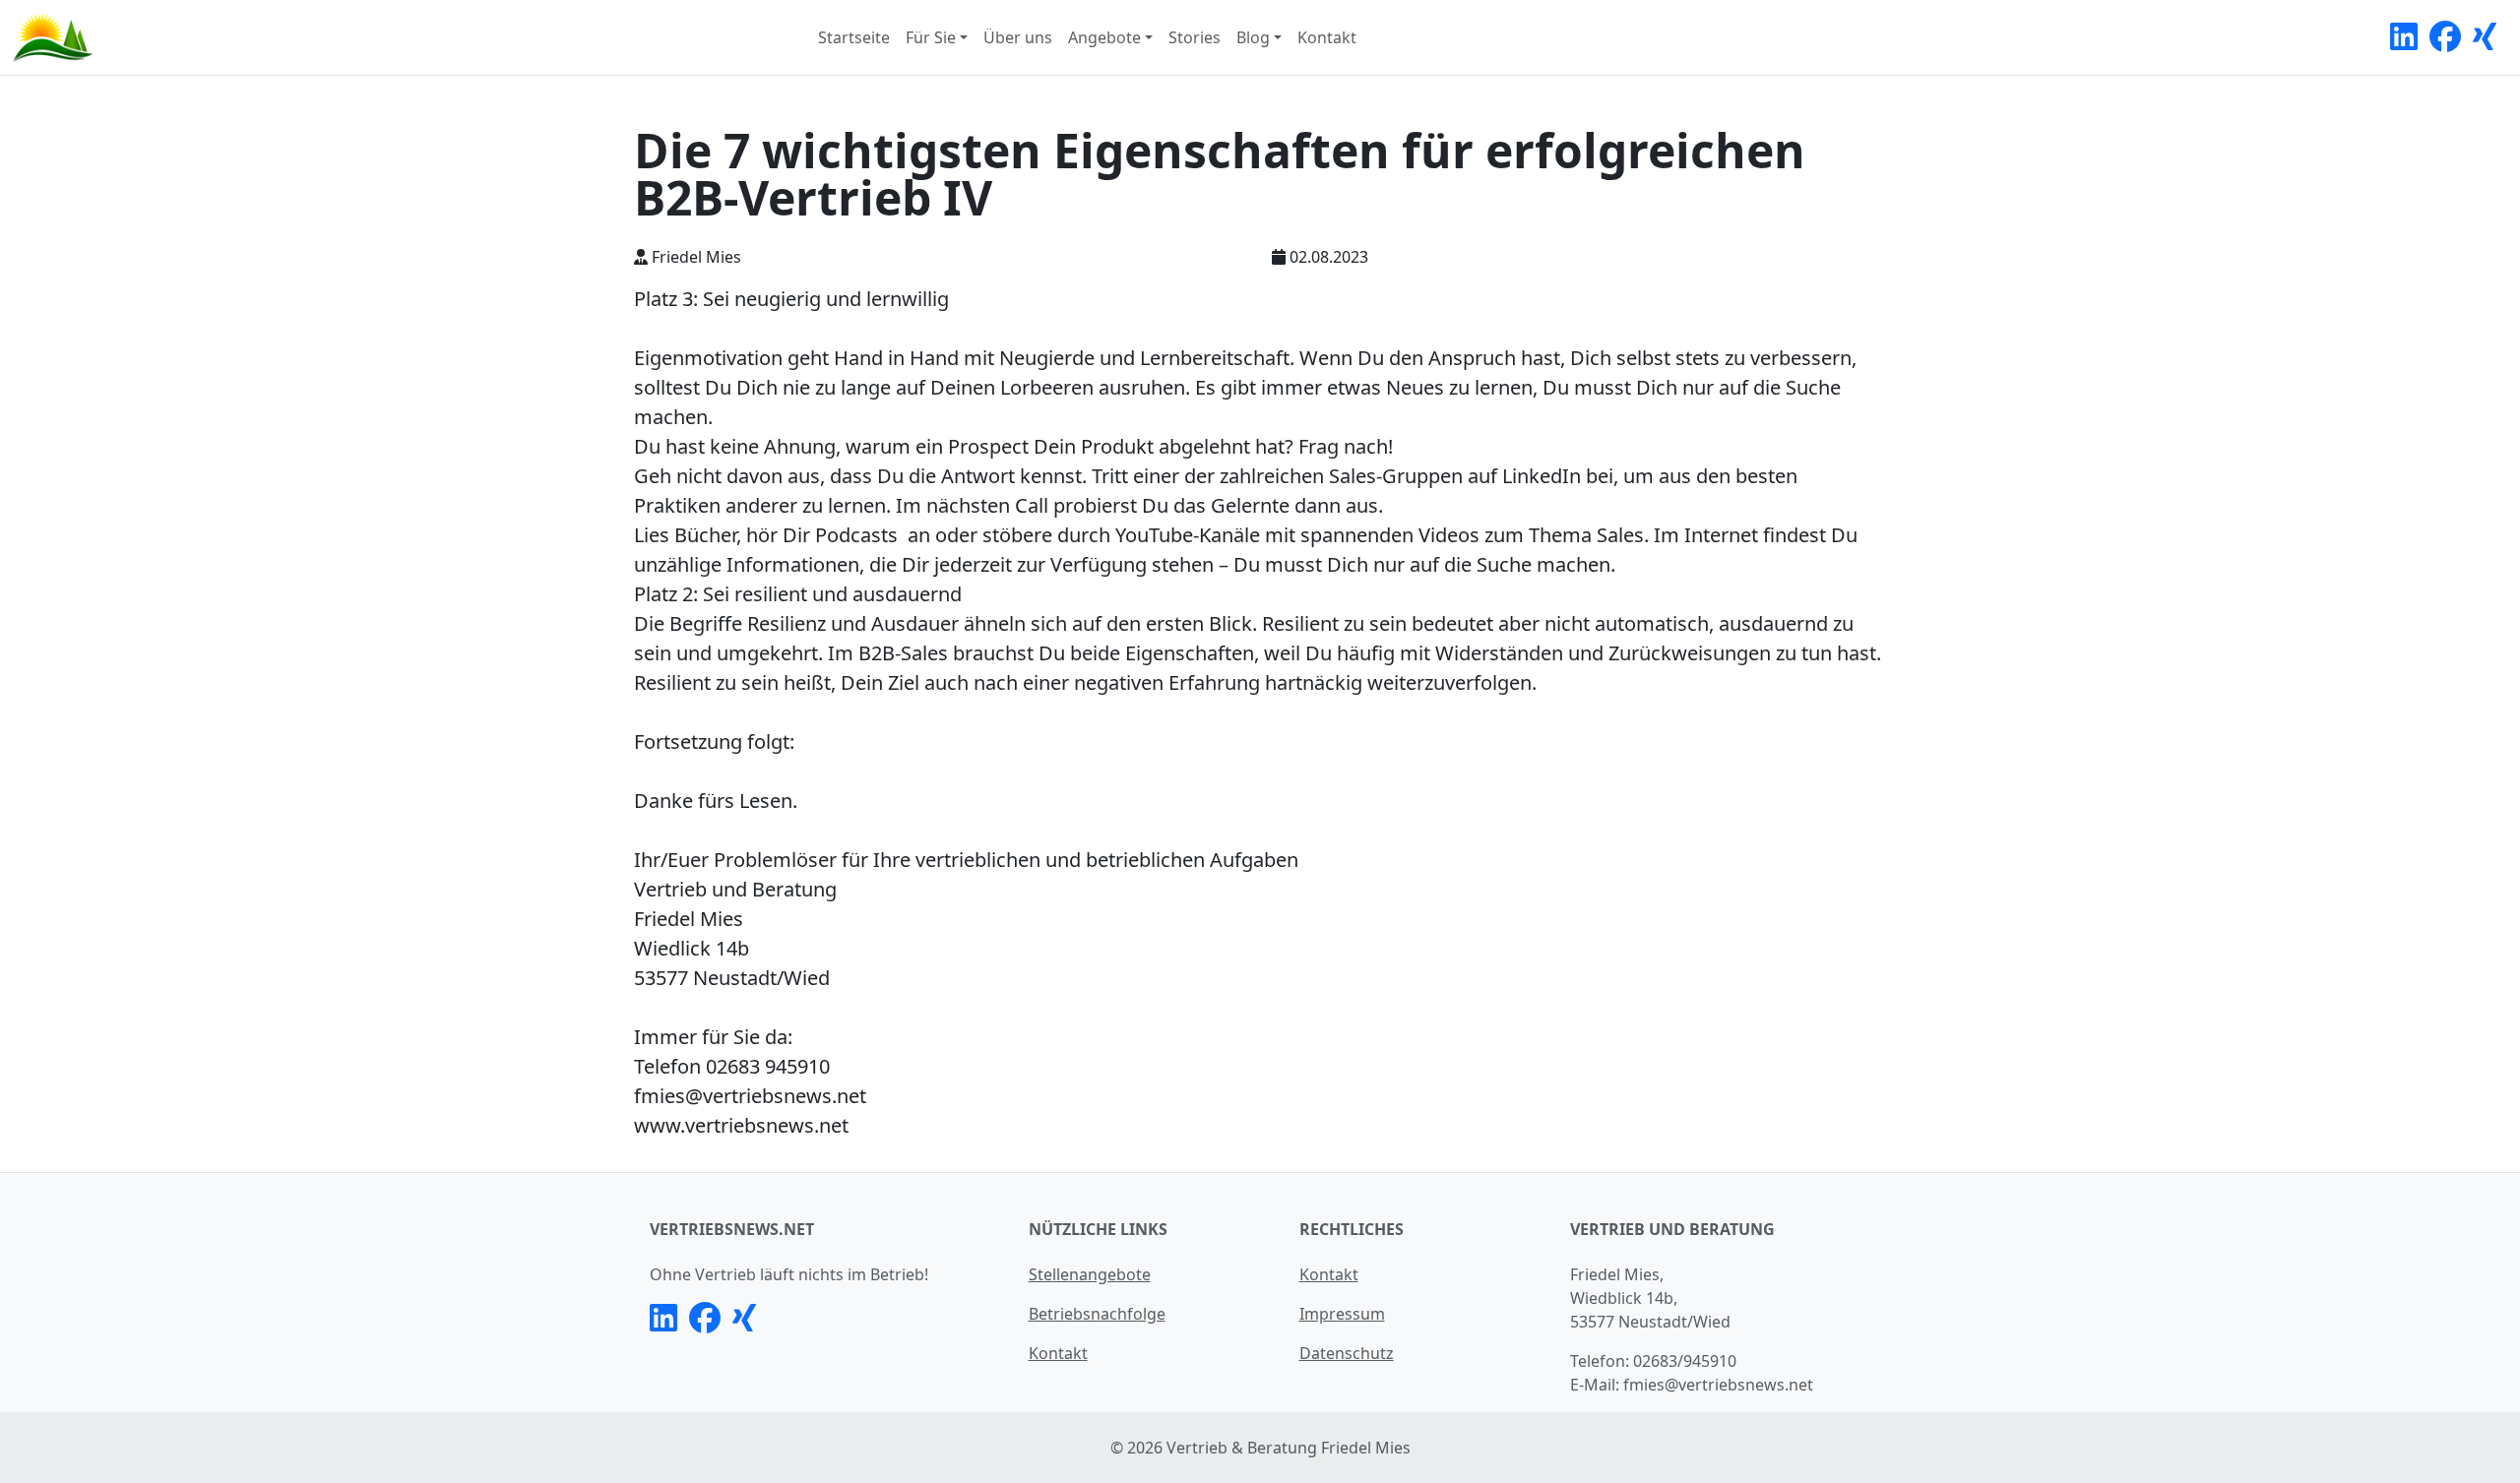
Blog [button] (1253, 37)
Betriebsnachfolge (1097, 1314)
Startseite (854, 37)
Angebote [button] (1104, 37)
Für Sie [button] (931, 37)
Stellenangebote (1090, 1274)
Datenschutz (1347, 1353)
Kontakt (1327, 37)
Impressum (1342, 1314)
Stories (1195, 37)
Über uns (1018, 37)
